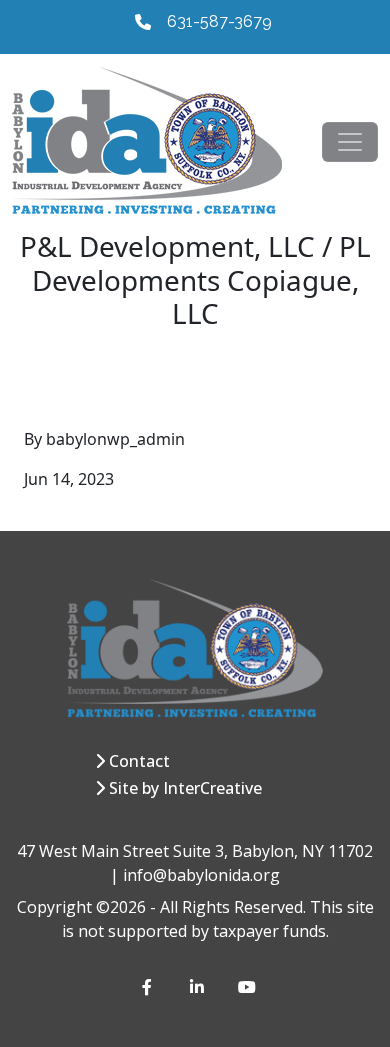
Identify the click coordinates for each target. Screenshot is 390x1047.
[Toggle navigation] (350, 142)
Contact (139, 761)
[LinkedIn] (198, 987)
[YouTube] (246, 987)
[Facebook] (150, 987)
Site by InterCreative (185, 788)
